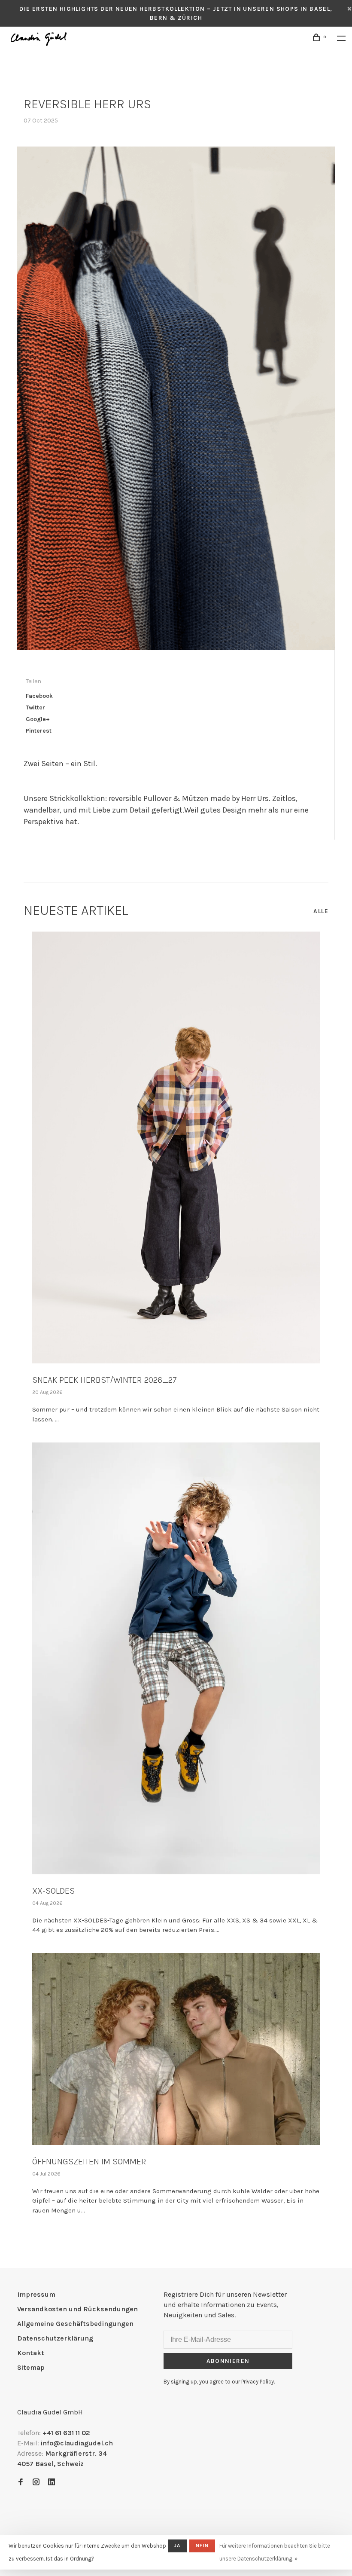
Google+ (38, 719)
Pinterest (39, 731)
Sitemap (31, 2367)
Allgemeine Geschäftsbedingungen (75, 2324)
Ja (177, 2545)
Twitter (35, 707)
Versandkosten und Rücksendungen (77, 2309)
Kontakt (31, 2353)
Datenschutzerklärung (55, 2338)
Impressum (36, 2294)
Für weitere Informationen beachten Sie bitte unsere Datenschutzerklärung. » (275, 2552)
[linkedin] (52, 2483)
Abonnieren (228, 2361)
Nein (202, 2545)
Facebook (39, 696)
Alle (321, 911)
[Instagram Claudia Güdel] (36, 2483)
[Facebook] (21, 2483)
